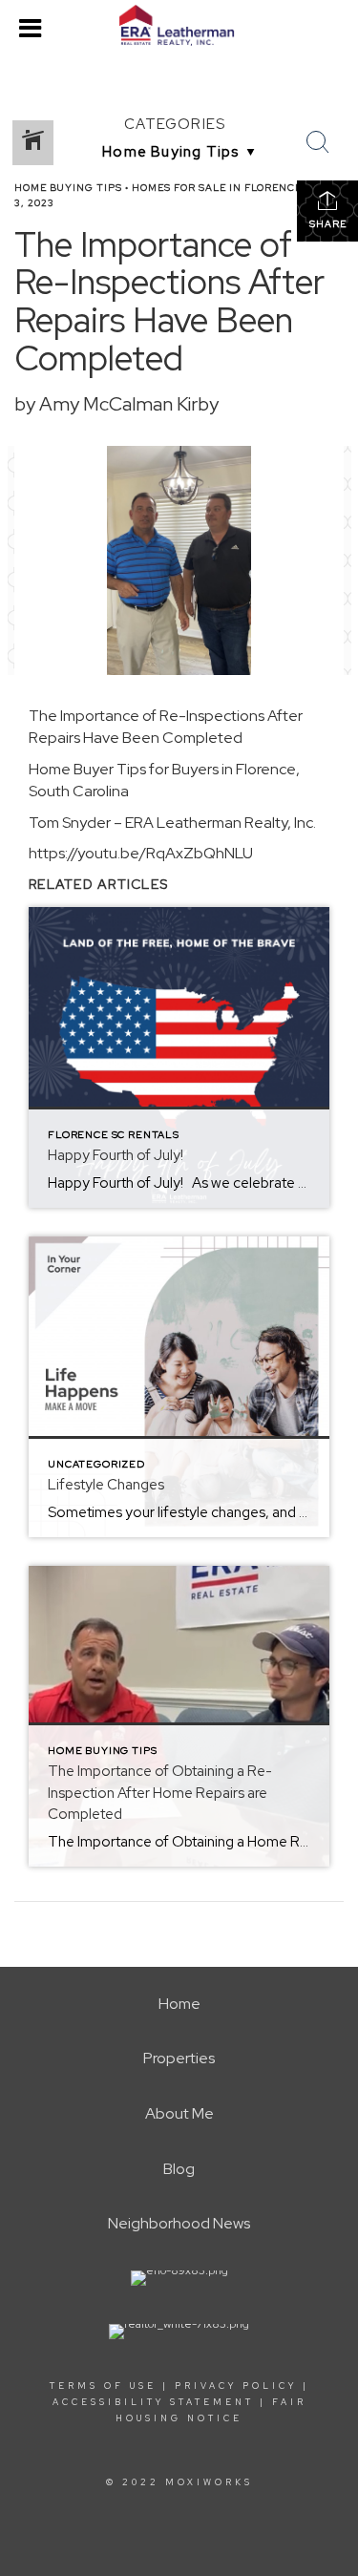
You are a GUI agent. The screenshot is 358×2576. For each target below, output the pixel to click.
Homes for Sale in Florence (217, 188)
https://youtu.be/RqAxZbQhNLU (141, 853)
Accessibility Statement (153, 2402)
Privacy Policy (236, 2386)
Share (328, 224)
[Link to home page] (179, 26)
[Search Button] (318, 142)
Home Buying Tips (68, 188)
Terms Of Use (103, 2386)
